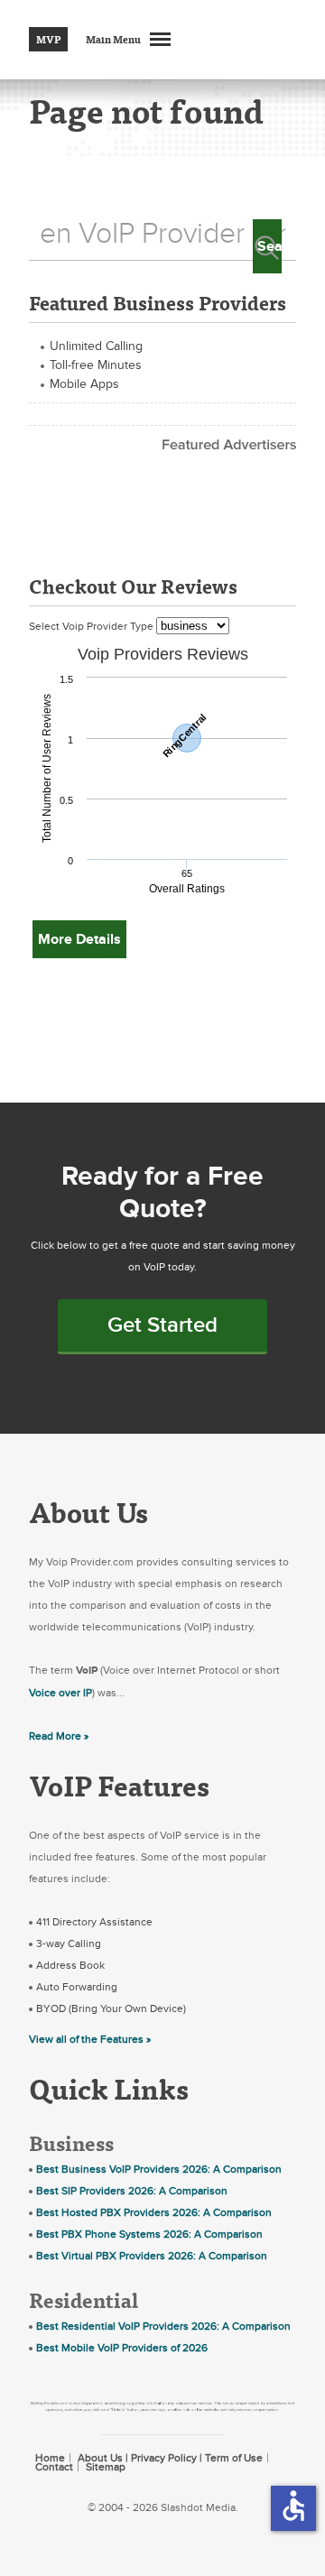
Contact (54, 2467)
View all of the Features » (90, 2039)
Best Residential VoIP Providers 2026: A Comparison (163, 2326)
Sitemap (106, 2467)
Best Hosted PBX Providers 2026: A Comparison (154, 2212)
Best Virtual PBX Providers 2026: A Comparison (152, 2256)
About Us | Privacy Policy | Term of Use (170, 2458)
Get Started (162, 1325)
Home (50, 2458)
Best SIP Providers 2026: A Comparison (132, 2191)
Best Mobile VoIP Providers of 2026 (122, 2348)
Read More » (59, 1736)
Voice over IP (60, 1693)
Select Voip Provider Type (93, 626)
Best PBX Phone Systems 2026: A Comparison (149, 2234)
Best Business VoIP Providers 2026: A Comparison (159, 2169)
